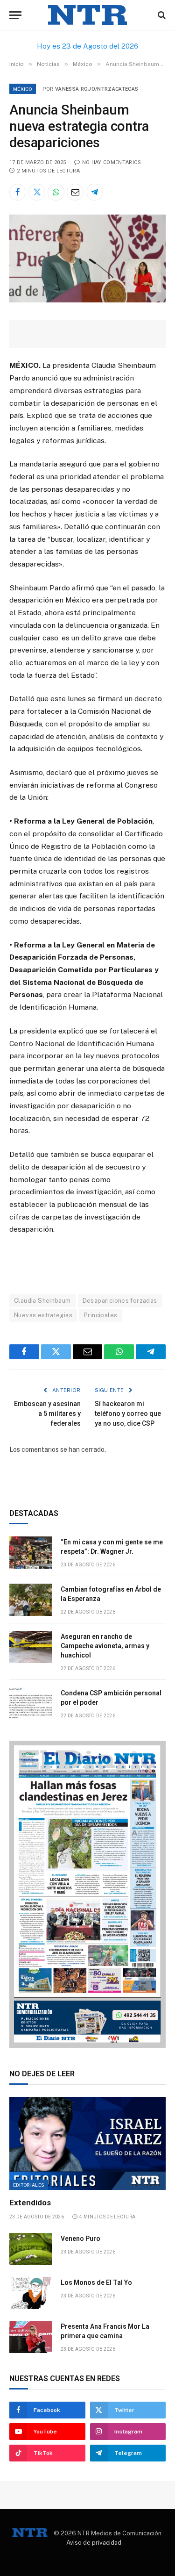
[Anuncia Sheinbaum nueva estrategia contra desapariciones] (87, 300)
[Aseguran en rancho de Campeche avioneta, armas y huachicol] (31, 1647)
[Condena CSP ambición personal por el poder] (31, 1704)
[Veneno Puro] (31, 2249)
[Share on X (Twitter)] (37, 192)
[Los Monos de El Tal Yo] (31, 2293)
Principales (101, 1315)
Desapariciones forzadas (120, 1301)
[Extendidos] (87, 2143)
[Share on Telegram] (94, 192)
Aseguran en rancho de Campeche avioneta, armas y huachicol (105, 1646)
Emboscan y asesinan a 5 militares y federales (47, 1414)
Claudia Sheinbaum (42, 1301)
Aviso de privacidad (94, 2543)
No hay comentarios (112, 162)
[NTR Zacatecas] (88, 15)
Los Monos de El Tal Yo (96, 2282)
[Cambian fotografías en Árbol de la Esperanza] (31, 1600)
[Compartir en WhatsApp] (56, 192)
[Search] (161, 15)
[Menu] (15, 15)
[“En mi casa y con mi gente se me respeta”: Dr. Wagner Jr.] (31, 1553)
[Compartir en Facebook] (18, 192)
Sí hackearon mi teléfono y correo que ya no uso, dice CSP (128, 1414)
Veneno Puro (80, 2239)
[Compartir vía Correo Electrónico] (75, 192)
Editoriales (29, 2185)
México (23, 89)
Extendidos (30, 2203)
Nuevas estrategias (43, 1315)
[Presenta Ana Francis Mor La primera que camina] (31, 2337)
